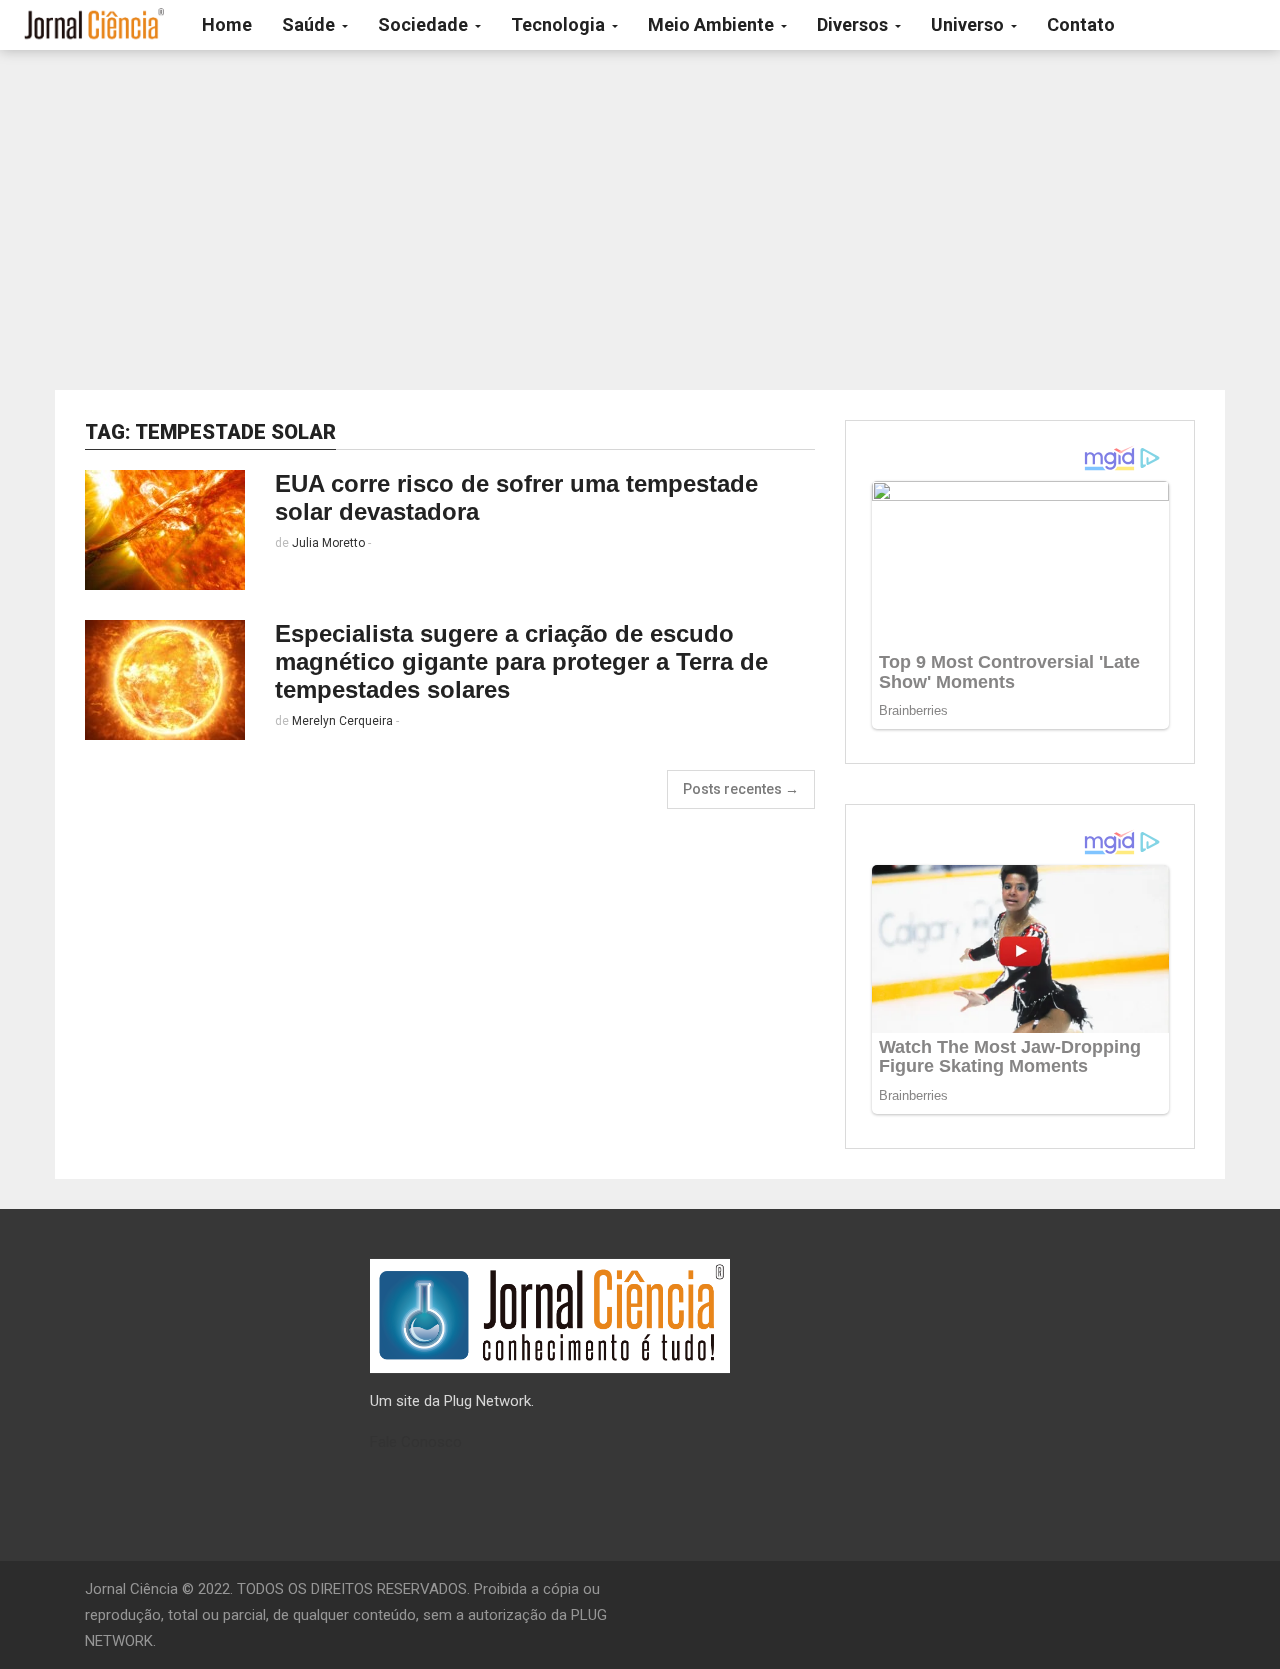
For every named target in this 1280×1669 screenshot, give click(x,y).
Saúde (310, 24)
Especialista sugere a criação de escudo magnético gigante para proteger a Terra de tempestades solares (521, 661)
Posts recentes (741, 789)
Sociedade (425, 24)
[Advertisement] (640, 220)
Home (227, 24)
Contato (1081, 24)
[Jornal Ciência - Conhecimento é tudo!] (93, 25)
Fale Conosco (416, 1442)
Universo (969, 24)
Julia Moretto (328, 543)
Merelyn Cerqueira (342, 721)
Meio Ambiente (713, 24)
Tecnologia (560, 24)
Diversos (854, 24)
